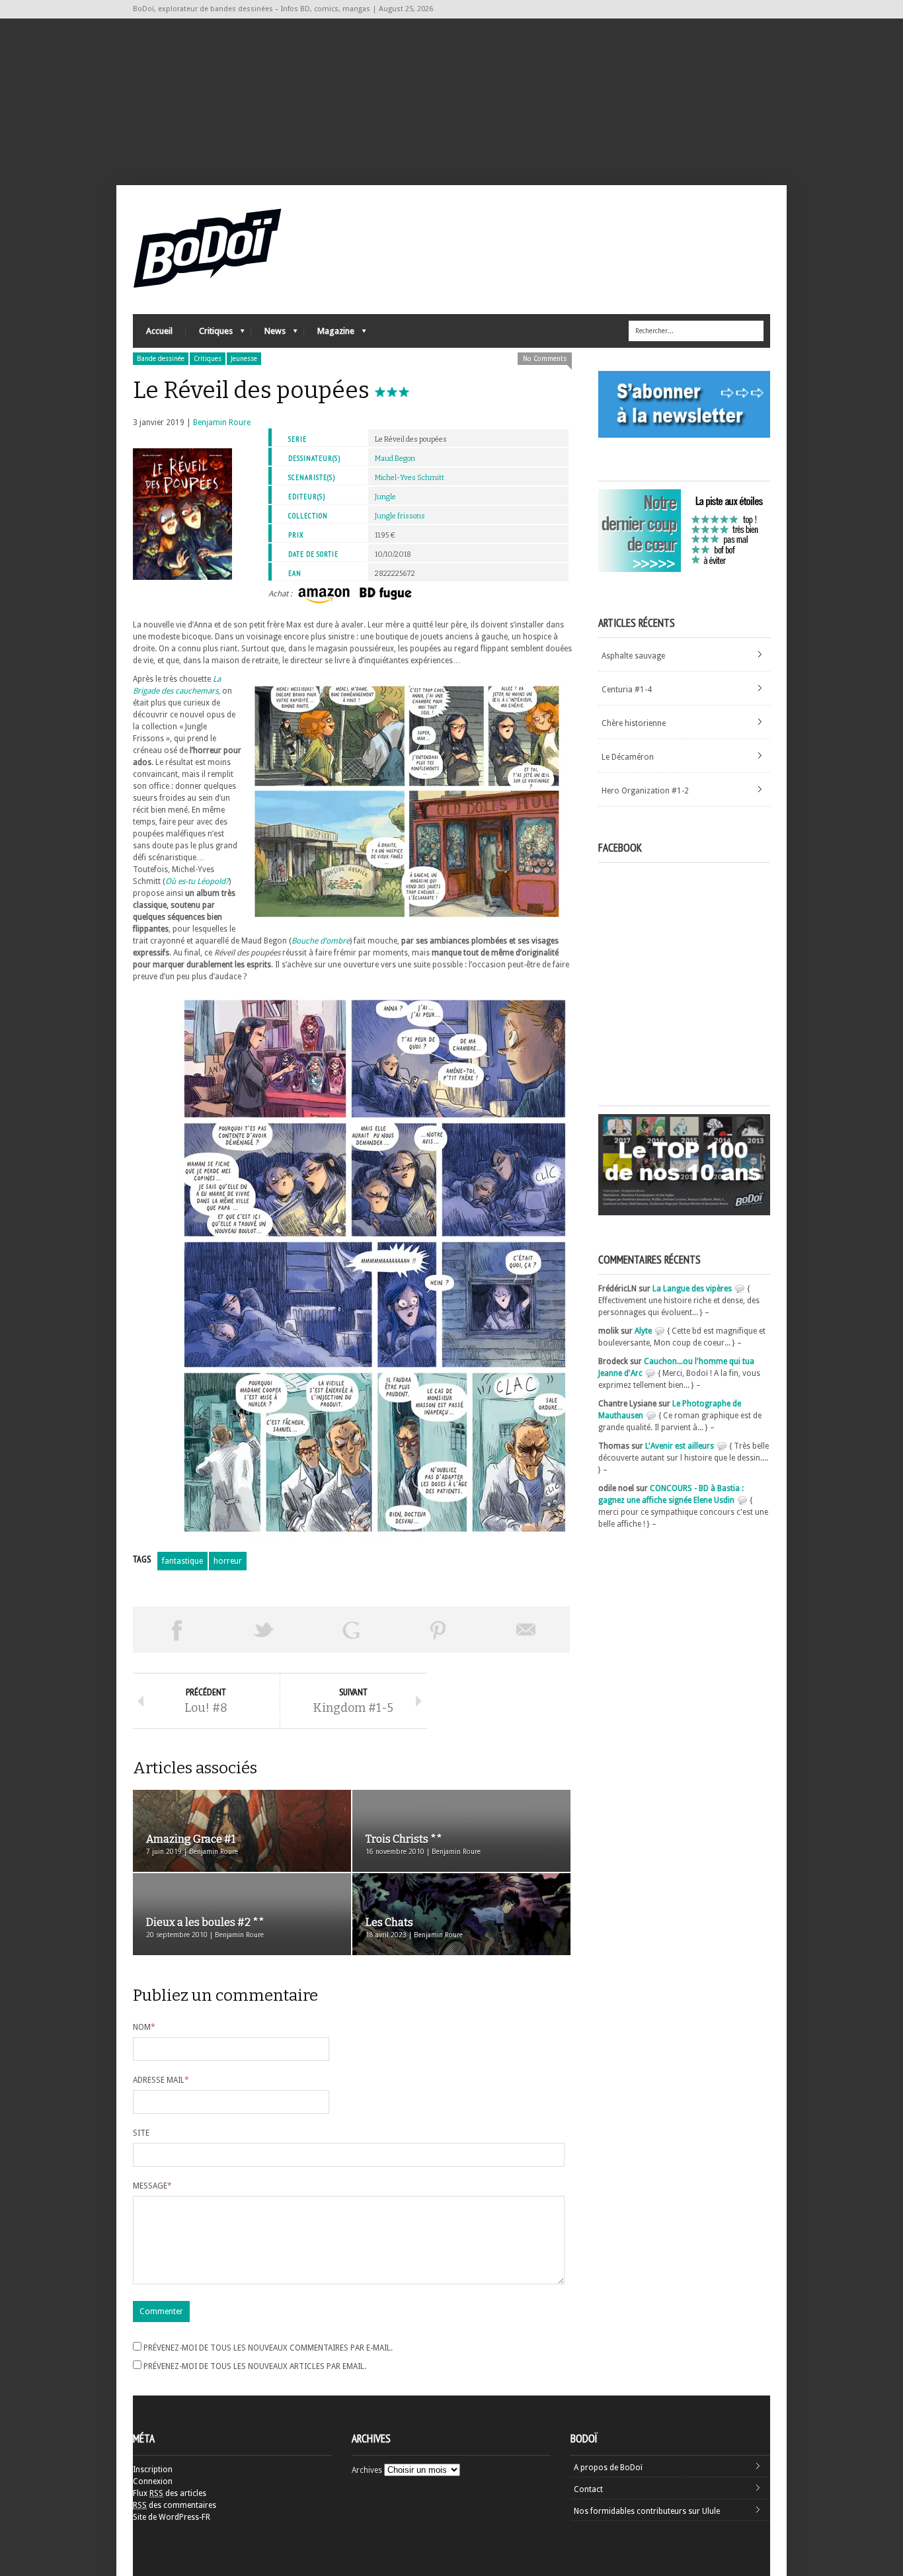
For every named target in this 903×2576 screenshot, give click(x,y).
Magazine (329, 334)
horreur (228, 1561)
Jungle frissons (400, 516)
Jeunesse (244, 359)
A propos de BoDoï (608, 2468)
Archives (367, 2470)
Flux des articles (170, 2493)
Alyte (643, 1331)
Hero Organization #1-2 (645, 791)
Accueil (159, 331)
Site (141, 2133)
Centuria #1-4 (627, 690)
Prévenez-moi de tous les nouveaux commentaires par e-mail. (268, 2348)
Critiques (209, 334)
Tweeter (264, 1630)
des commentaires (175, 2505)
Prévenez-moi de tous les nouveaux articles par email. (255, 2366)
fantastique (182, 1561)
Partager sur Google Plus (351, 1630)
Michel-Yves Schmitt (410, 478)
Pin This (438, 1630)
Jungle (385, 497)
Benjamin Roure (222, 423)
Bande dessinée (161, 359)
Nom (144, 2027)
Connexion (153, 2481)
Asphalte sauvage (633, 656)
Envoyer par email (526, 1630)
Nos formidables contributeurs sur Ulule (647, 2511)
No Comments (545, 359)
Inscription (153, 2470)
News (268, 334)
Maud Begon (395, 459)
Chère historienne (634, 723)
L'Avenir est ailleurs (680, 1446)
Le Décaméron (628, 757)
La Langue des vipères (692, 1289)
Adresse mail (161, 2080)
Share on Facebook (177, 1630)
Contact (588, 2489)
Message (152, 2186)
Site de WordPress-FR (172, 2517)
